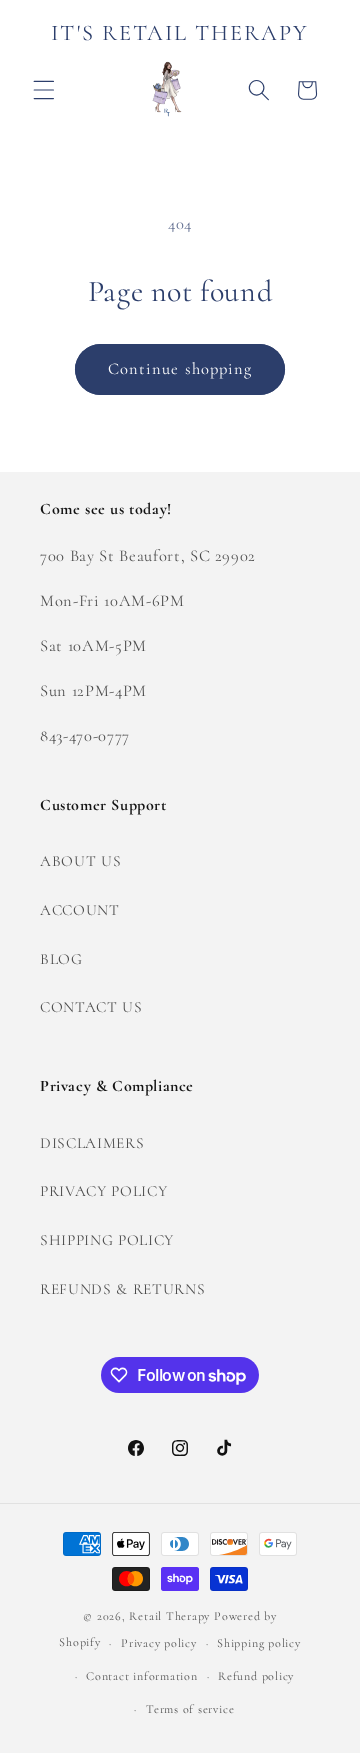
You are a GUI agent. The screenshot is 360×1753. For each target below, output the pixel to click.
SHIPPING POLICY (107, 1240)
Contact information (142, 1676)
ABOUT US (80, 861)
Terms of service (190, 1709)
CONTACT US (91, 1007)
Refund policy (256, 1676)
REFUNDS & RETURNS (122, 1289)
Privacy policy (159, 1643)
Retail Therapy (169, 1616)
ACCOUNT (80, 910)
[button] (44, 90)
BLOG (61, 959)
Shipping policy (259, 1643)
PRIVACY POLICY (103, 1191)
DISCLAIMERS (92, 1143)
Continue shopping (180, 369)
